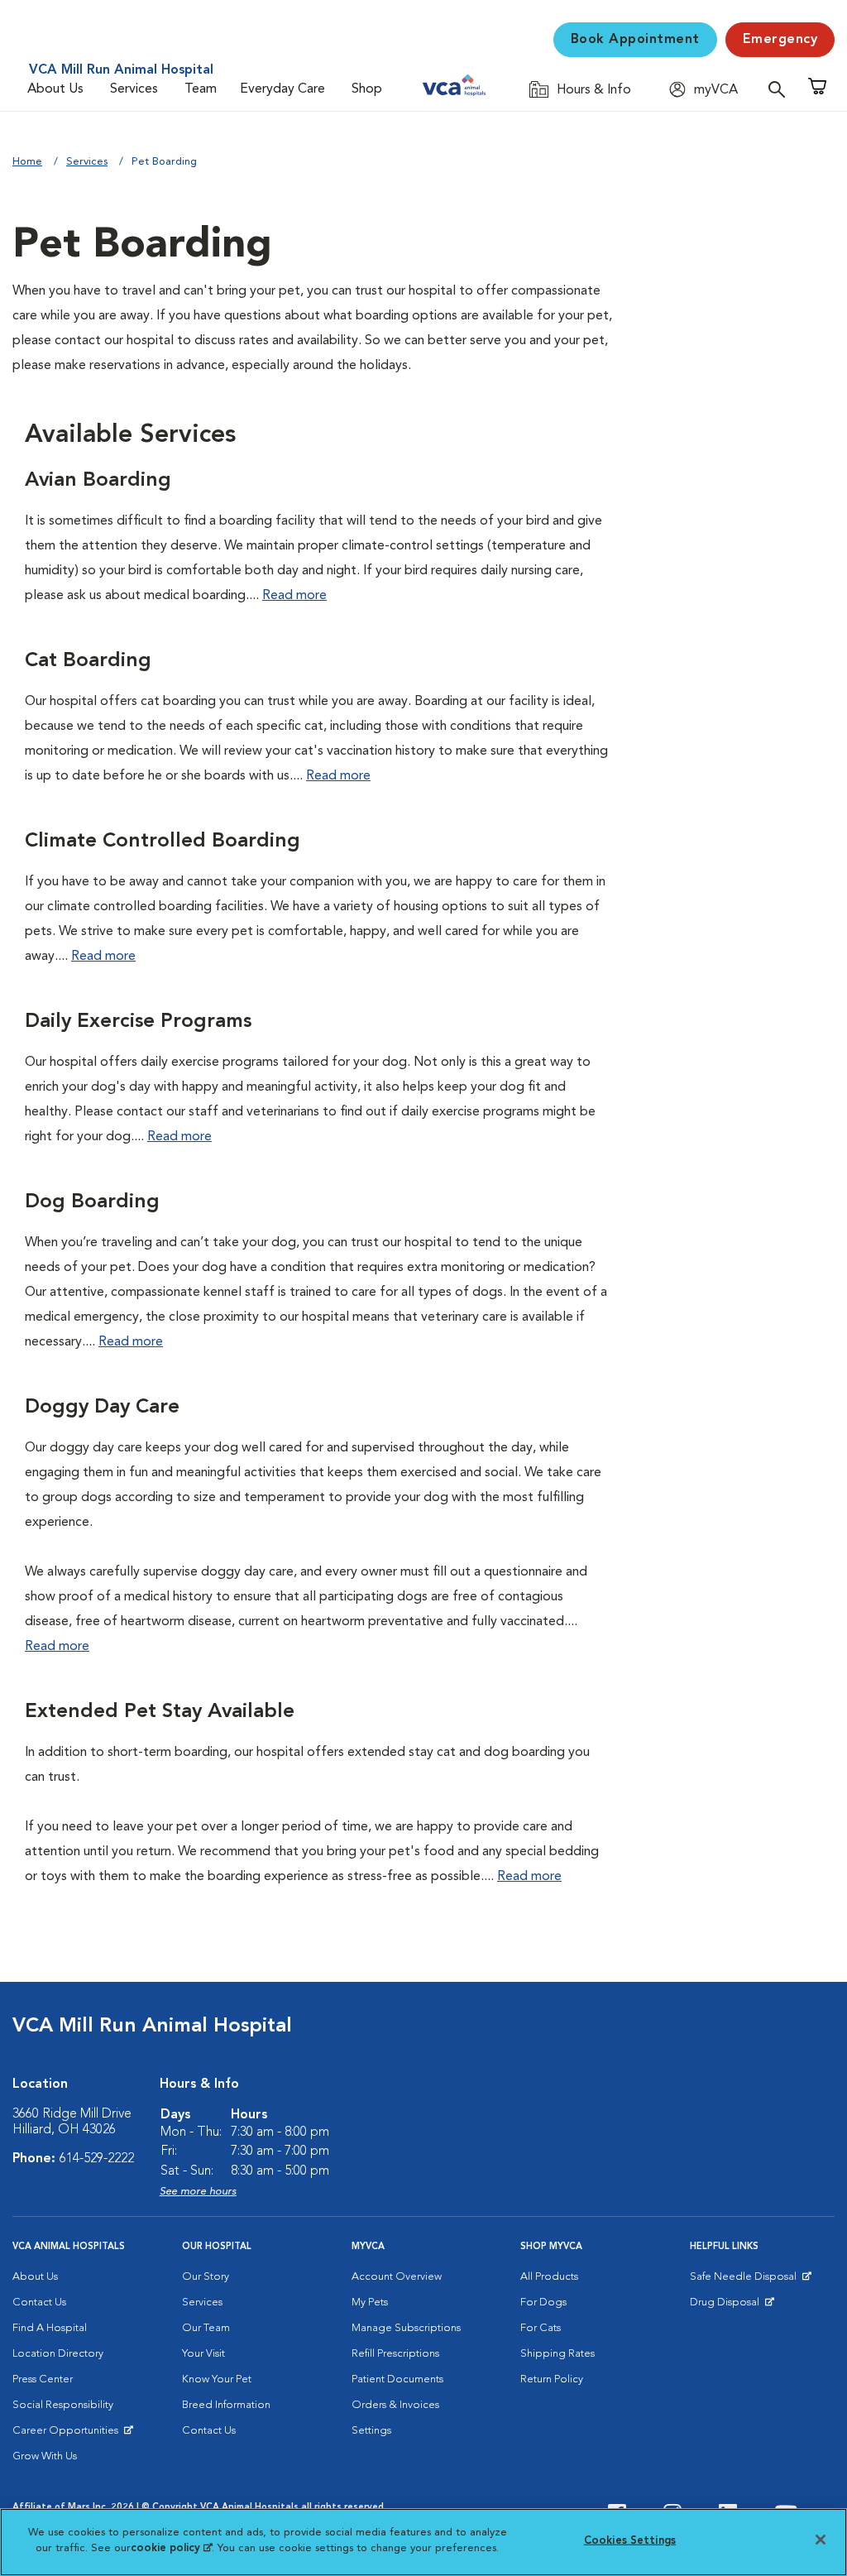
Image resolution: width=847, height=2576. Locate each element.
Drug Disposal (732, 2306)
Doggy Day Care (102, 1408)
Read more (294, 596)
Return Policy (552, 2379)
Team (201, 89)
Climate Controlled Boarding (163, 842)
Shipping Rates (557, 2354)
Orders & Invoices (395, 2405)
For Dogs (543, 2303)
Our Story (206, 2277)
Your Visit (203, 2354)
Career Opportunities (68, 2434)
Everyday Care (282, 89)
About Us (55, 89)
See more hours (198, 2192)
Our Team (206, 2328)
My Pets (370, 2303)
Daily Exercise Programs (138, 1022)
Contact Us (39, 2303)
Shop (367, 89)
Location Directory (58, 2354)
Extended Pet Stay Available (160, 1712)
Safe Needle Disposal (746, 2281)
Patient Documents (397, 2379)
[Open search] (781, 89)
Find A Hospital (50, 2328)
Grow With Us (45, 2456)
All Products (549, 2277)
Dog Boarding (92, 1202)
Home (27, 162)
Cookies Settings (630, 2541)
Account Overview (397, 2277)
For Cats (541, 2328)
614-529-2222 (97, 2159)
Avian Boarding (98, 481)
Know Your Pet (217, 2379)
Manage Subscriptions (406, 2328)
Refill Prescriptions (395, 2354)
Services (134, 89)
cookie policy (171, 2548)
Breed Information (226, 2405)
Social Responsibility (63, 2405)
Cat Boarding (88, 661)
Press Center (43, 2379)
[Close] (821, 2540)
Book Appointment (635, 40)
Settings (371, 2431)
